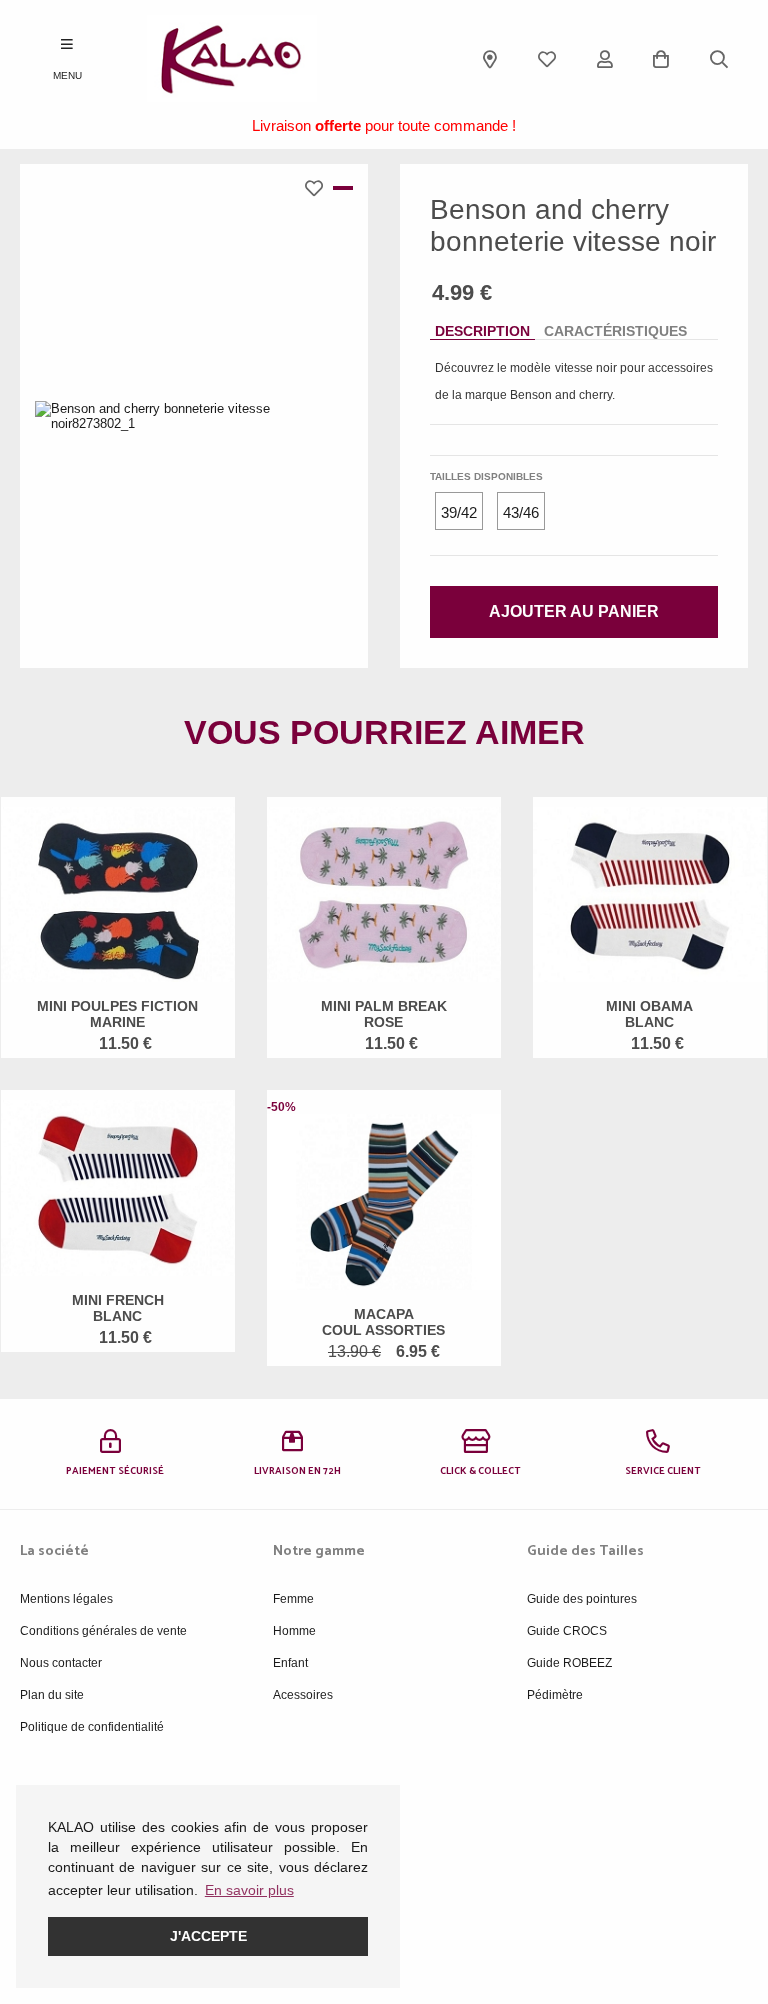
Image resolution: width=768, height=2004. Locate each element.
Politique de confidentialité (92, 1727)
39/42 (459, 512)
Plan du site (52, 1695)
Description (482, 331)
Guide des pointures (582, 1599)
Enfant (290, 1663)
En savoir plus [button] (249, 1890)
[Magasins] (490, 59)
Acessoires (303, 1695)
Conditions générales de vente (103, 1631)
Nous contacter (61, 1663)
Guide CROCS (567, 1631)
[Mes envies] (547, 59)
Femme (293, 1599)
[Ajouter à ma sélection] (319, 188)
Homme (294, 1631)
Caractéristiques (615, 331)
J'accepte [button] (208, 1936)
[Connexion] (605, 59)
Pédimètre (555, 1695)
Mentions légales (66, 1599)
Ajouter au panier (574, 611)
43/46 (521, 512)
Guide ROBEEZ (569, 1663)
